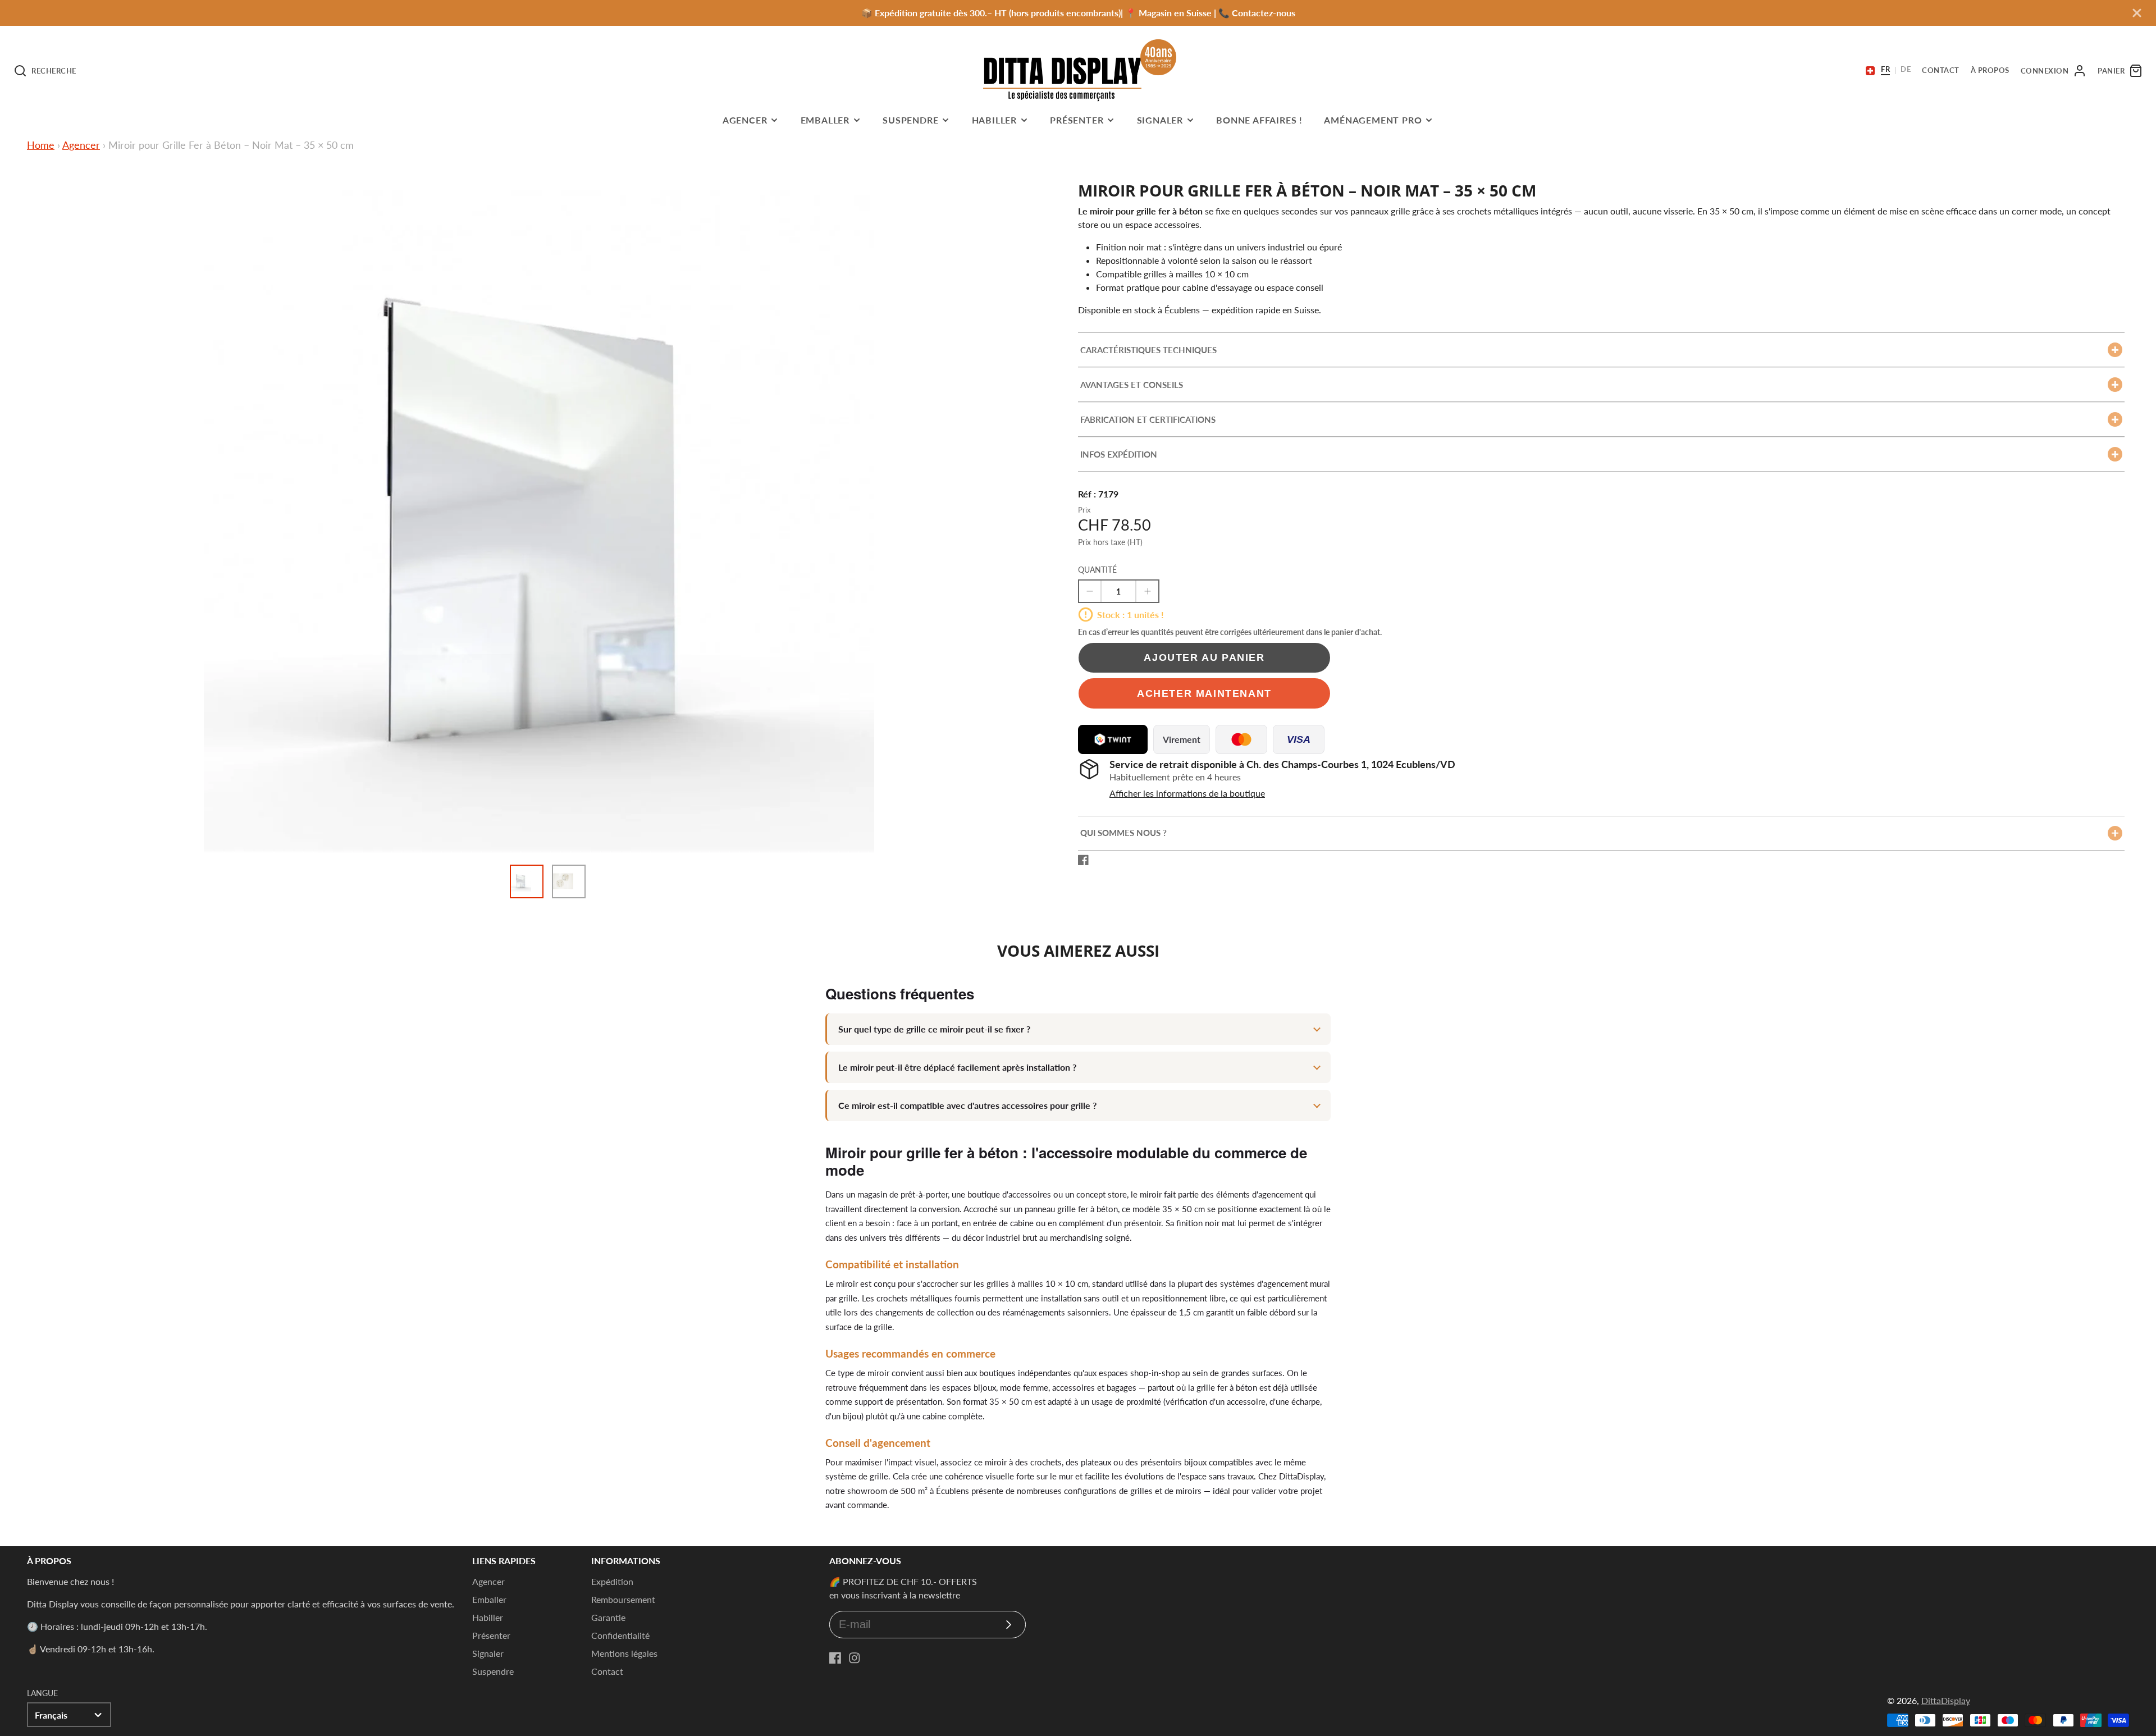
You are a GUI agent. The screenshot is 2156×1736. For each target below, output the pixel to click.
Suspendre (910, 120)
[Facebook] (835, 1658)
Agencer (745, 120)
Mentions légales (624, 1653)
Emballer (825, 120)
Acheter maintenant (1204, 693)
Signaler (1160, 120)
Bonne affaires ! (1259, 120)
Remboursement (623, 1599)
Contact (607, 1671)
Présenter (1077, 120)
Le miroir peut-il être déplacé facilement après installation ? (957, 1067)
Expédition (612, 1581)
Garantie (608, 1617)
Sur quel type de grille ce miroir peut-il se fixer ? (934, 1029)
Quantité (1097, 570)
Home (41, 145)
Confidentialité (620, 1635)
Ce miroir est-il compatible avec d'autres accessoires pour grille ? (967, 1105)
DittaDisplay (1946, 1700)
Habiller (994, 120)
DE (1906, 70)
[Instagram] (855, 1658)
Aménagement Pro (1373, 120)
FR (1885, 70)
